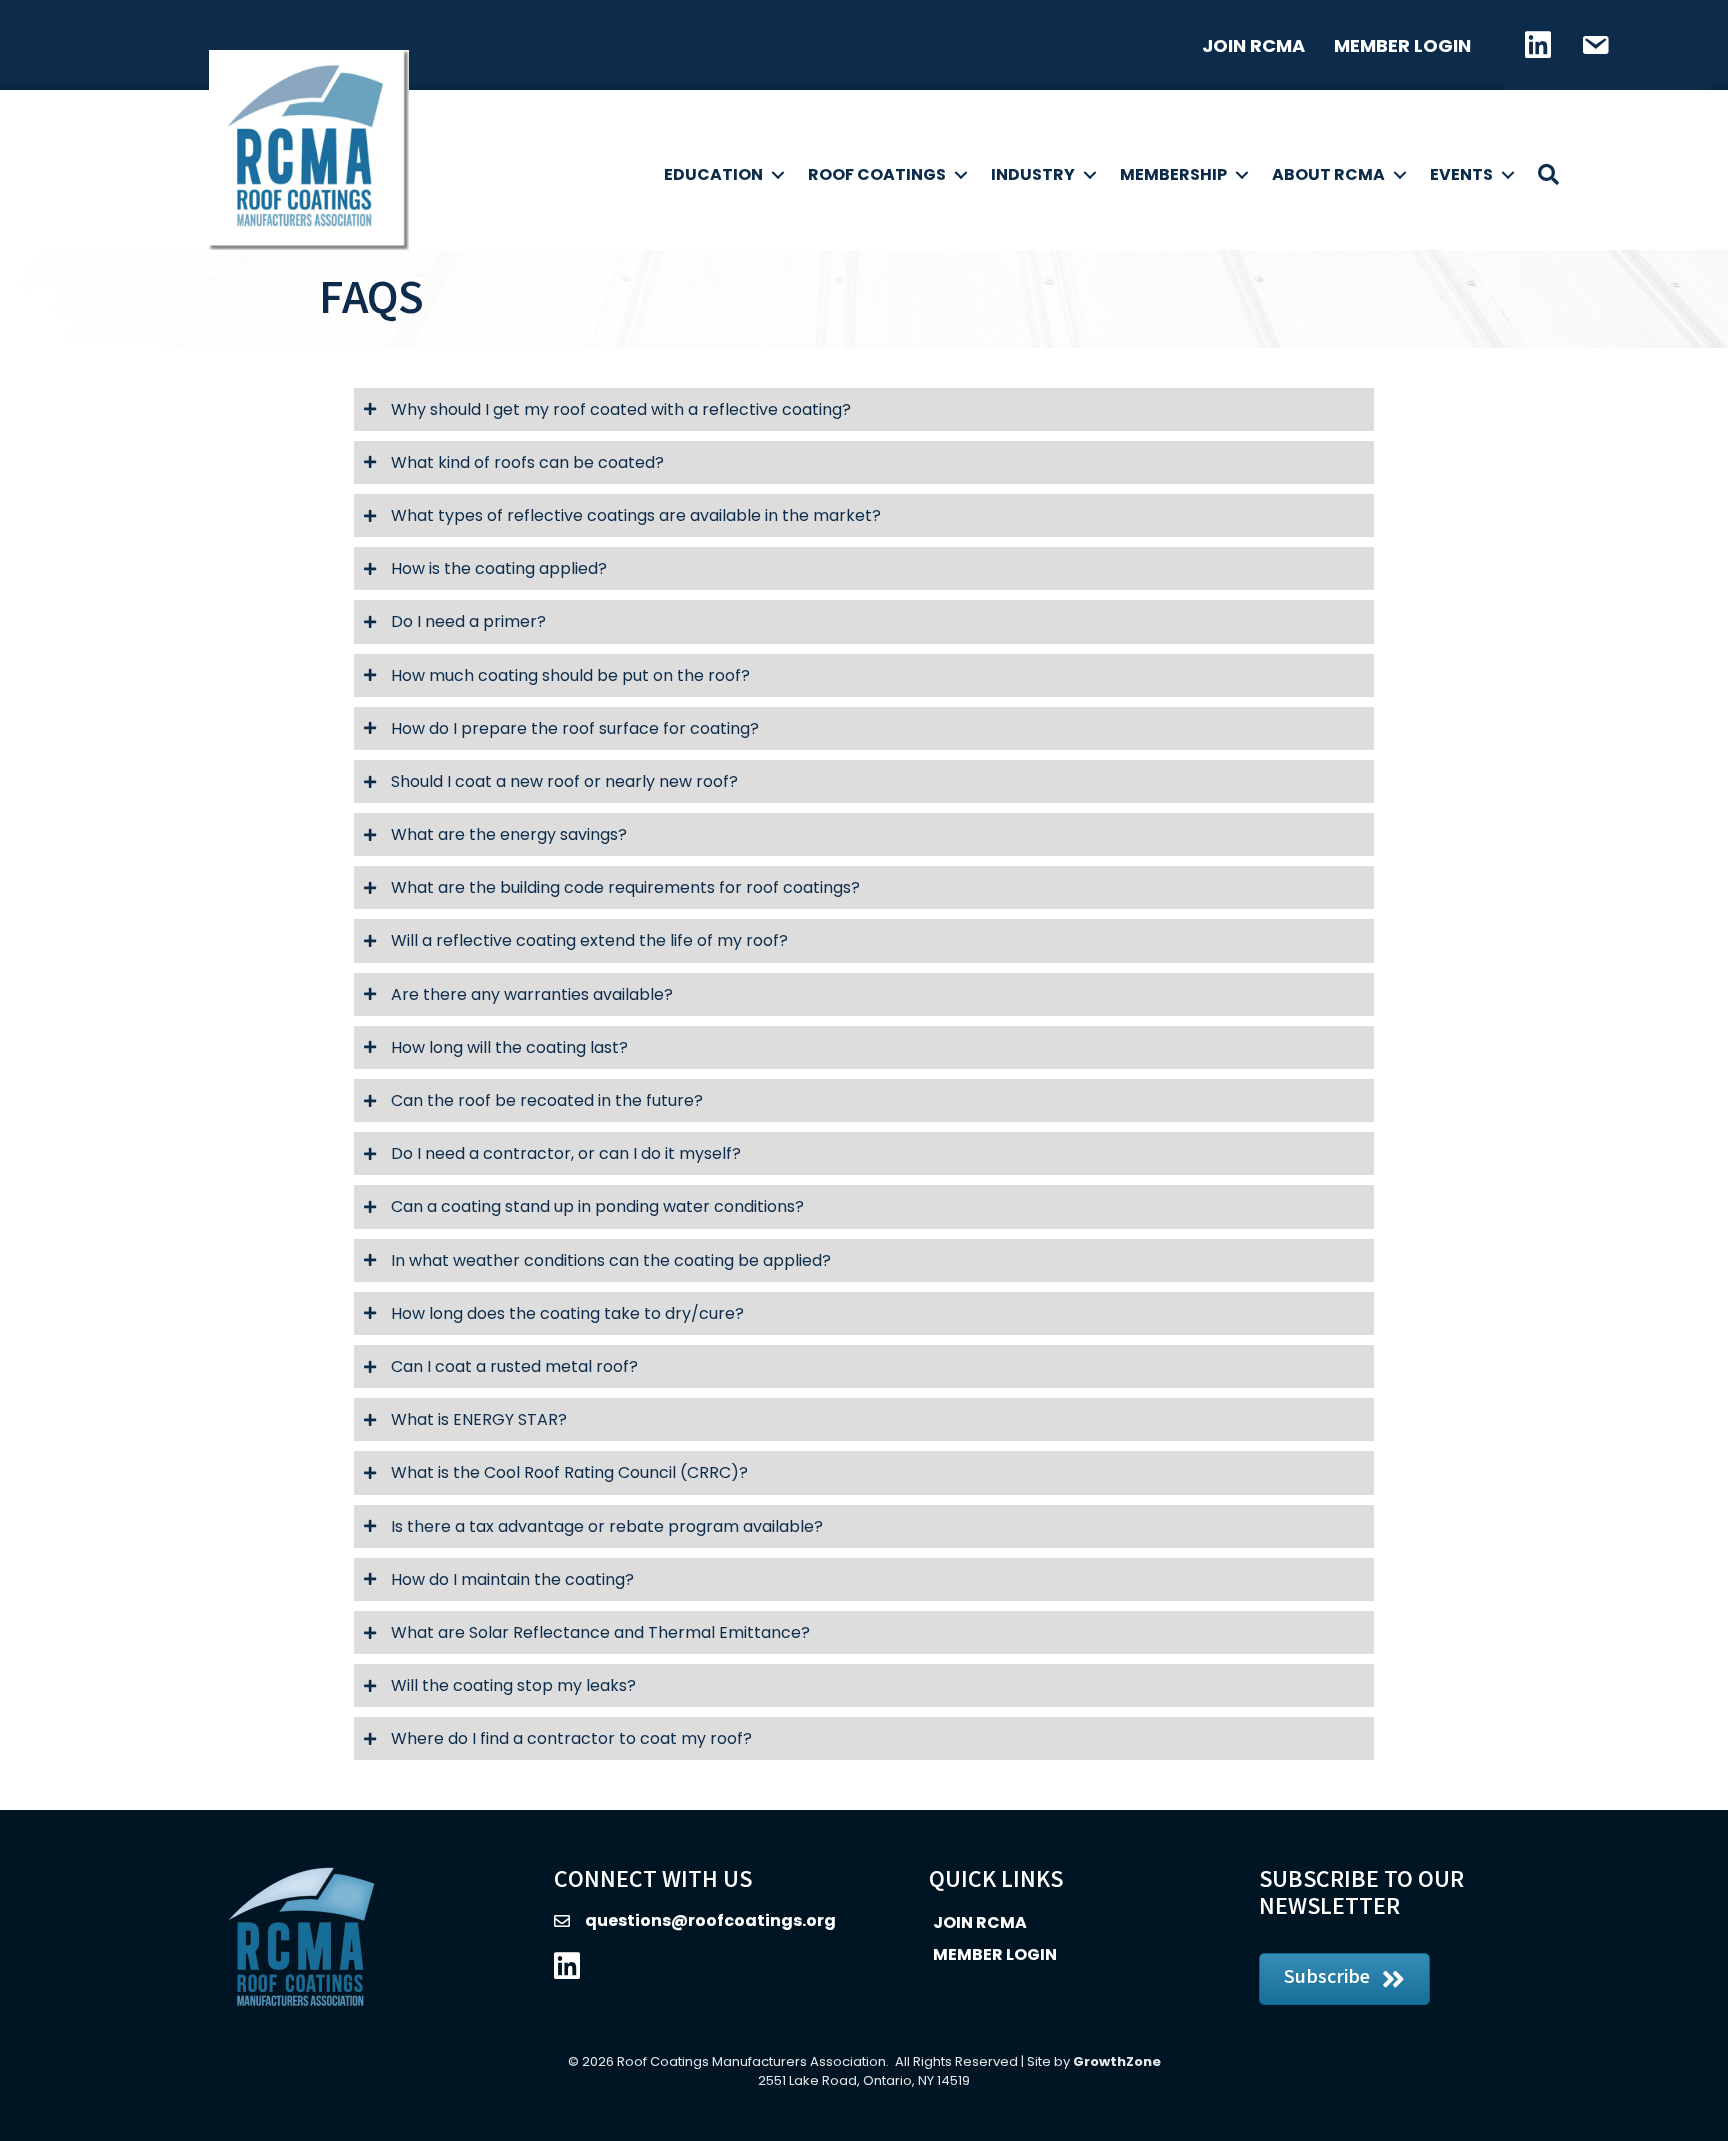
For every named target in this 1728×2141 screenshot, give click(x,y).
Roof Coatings (877, 174)
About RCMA (1328, 174)
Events (1461, 174)
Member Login (1402, 45)
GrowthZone (1117, 2061)
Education (713, 174)
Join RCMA (1253, 45)
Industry (1033, 174)
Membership (1173, 174)
